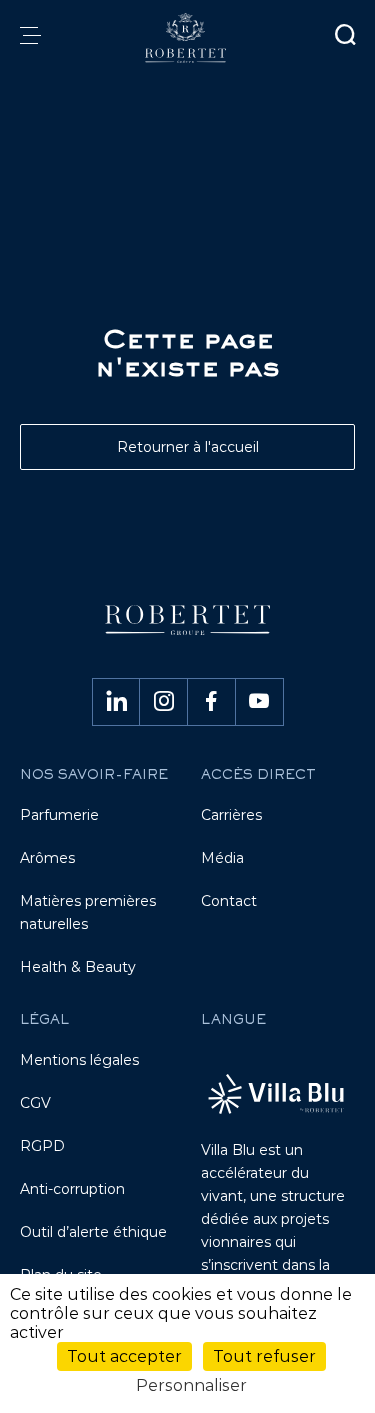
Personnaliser (191, 1385)
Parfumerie (59, 815)
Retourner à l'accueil (188, 447)
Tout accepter (124, 1356)
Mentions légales (79, 1060)
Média (222, 858)
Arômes (47, 858)
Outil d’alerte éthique (93, 1232)
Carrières (231, 815)
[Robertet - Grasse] (187, 38)
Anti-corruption (72, 1189)
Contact (229, 901)
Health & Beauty (78, 967)
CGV (35, 1103)
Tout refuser (264, 1356)
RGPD (42, 1146)
